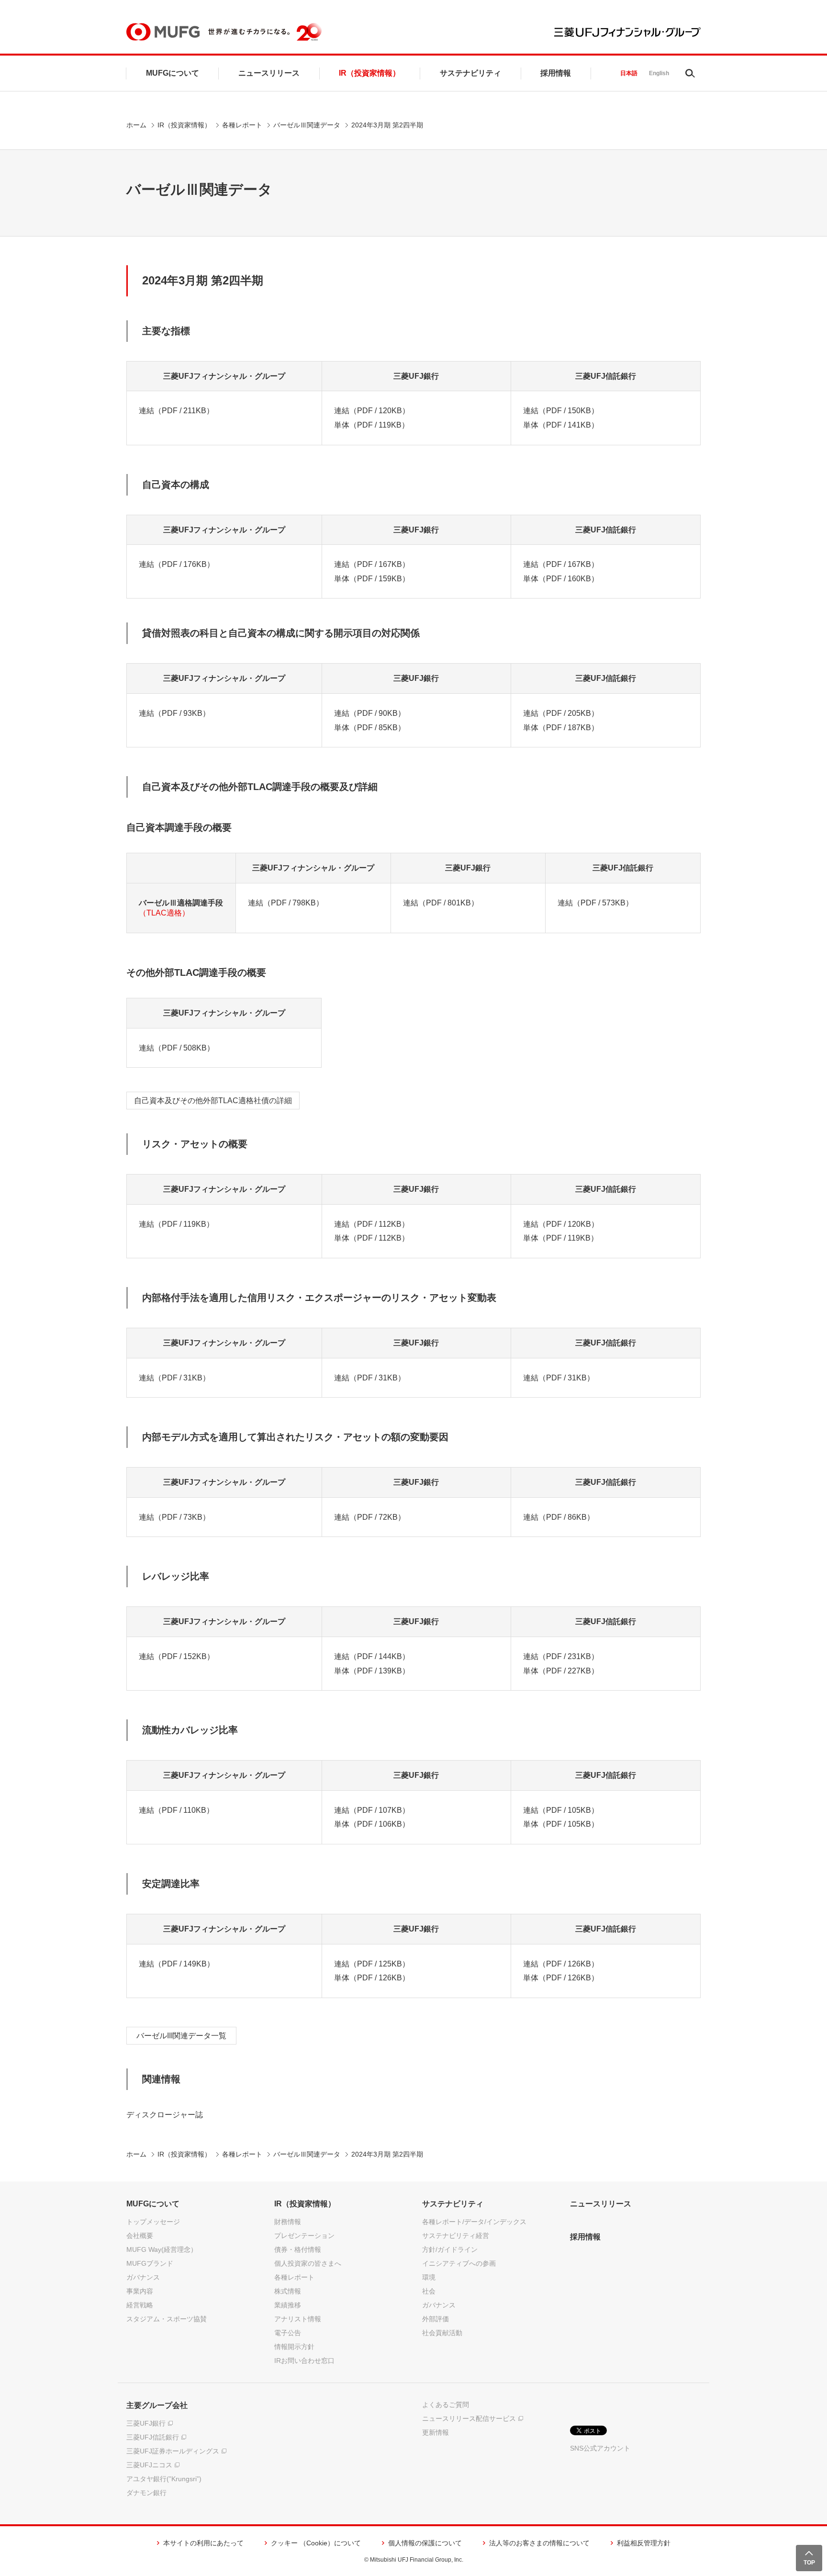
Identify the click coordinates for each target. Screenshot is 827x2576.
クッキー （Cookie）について (316, 2543)
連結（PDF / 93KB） (174, 713)
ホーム (136, 125)
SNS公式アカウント (600, 2448)
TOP (809, 2563)
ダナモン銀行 (146, 2493)
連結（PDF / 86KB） (559, 1517)
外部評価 (436, 2319)
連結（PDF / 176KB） (177, 564)
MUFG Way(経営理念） (162, 2249)
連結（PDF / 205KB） (561, 713)
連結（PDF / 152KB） (177, 1656)
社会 (429, 2291)
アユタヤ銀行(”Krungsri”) (164, 2479)
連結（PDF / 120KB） (372, 411)
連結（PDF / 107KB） (372, 1810)
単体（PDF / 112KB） (372, 1238)
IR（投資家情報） (369, 73)
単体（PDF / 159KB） (372, 579)
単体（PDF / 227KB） (561, 1671)
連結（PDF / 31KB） (174, 1378)
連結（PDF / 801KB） (441, 903)
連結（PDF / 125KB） (372, 1964)
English (659, 73)
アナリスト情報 (298, 2319)
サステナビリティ (470, 73)
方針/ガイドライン (450, 2249)
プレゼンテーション (304, 2236)
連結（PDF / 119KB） (176, 1224)
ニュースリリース (269, 73)
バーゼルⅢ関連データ (307, 125)
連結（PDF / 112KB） (372, 1224)
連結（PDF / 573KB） (595, 903)
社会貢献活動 (442, 2333)
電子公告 (288, 2333)
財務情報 (288, 2222)
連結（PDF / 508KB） (177, 1048)
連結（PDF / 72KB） (370, 1517)
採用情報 (556, 73)
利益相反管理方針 (644, 2543)
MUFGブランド (150, 2263)
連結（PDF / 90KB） (370, 713)
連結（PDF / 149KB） (177, 1964)
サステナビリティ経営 (456, 2236)
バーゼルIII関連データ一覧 (181, 2036)
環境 (429, 2277)
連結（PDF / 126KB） (561, 1964)
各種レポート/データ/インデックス (474, 2222)
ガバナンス (143, 2277)
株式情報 (288, 2291)
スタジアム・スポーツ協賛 (167, 2319)
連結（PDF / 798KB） (286, 903)
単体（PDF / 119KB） (372, 425)
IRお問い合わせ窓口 (304, 2361)
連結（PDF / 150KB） (561, 411)
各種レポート (242, 125)
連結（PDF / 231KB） (561, 1656)
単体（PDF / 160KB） (561, 579)
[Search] (690, 73)
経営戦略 (140, 2305)
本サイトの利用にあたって (203, 2543)
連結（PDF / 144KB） (372, 1656)
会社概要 (140, 2236)
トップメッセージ (153, 2222)
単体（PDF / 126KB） (372, 1978)
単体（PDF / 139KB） (372, 1671)
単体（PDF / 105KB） (561, 1824)
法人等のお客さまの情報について (539, 2543)
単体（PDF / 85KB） (370, 728)
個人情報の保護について (425, 2543)
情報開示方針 (294, 2347)
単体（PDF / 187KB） (561, 728)
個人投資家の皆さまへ (308, 2263)
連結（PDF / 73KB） (174, 1517)
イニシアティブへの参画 (459, 2263)
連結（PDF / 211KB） (176, 411)
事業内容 (140, 2291)
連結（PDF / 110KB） (176, 1810)
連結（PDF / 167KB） (372, 564)
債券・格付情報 (298, 2249)
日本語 (629, 73)
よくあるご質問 (446, 2405)
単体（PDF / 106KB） (372, 1824)
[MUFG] (163, 32)
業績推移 (288, 2305)
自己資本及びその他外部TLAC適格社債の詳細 (213, 1101)
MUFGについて (173, 73)
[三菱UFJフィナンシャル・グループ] (627, 32)
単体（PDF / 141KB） (561, 425)
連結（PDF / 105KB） (561, 1810)
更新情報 (436, 2432)
